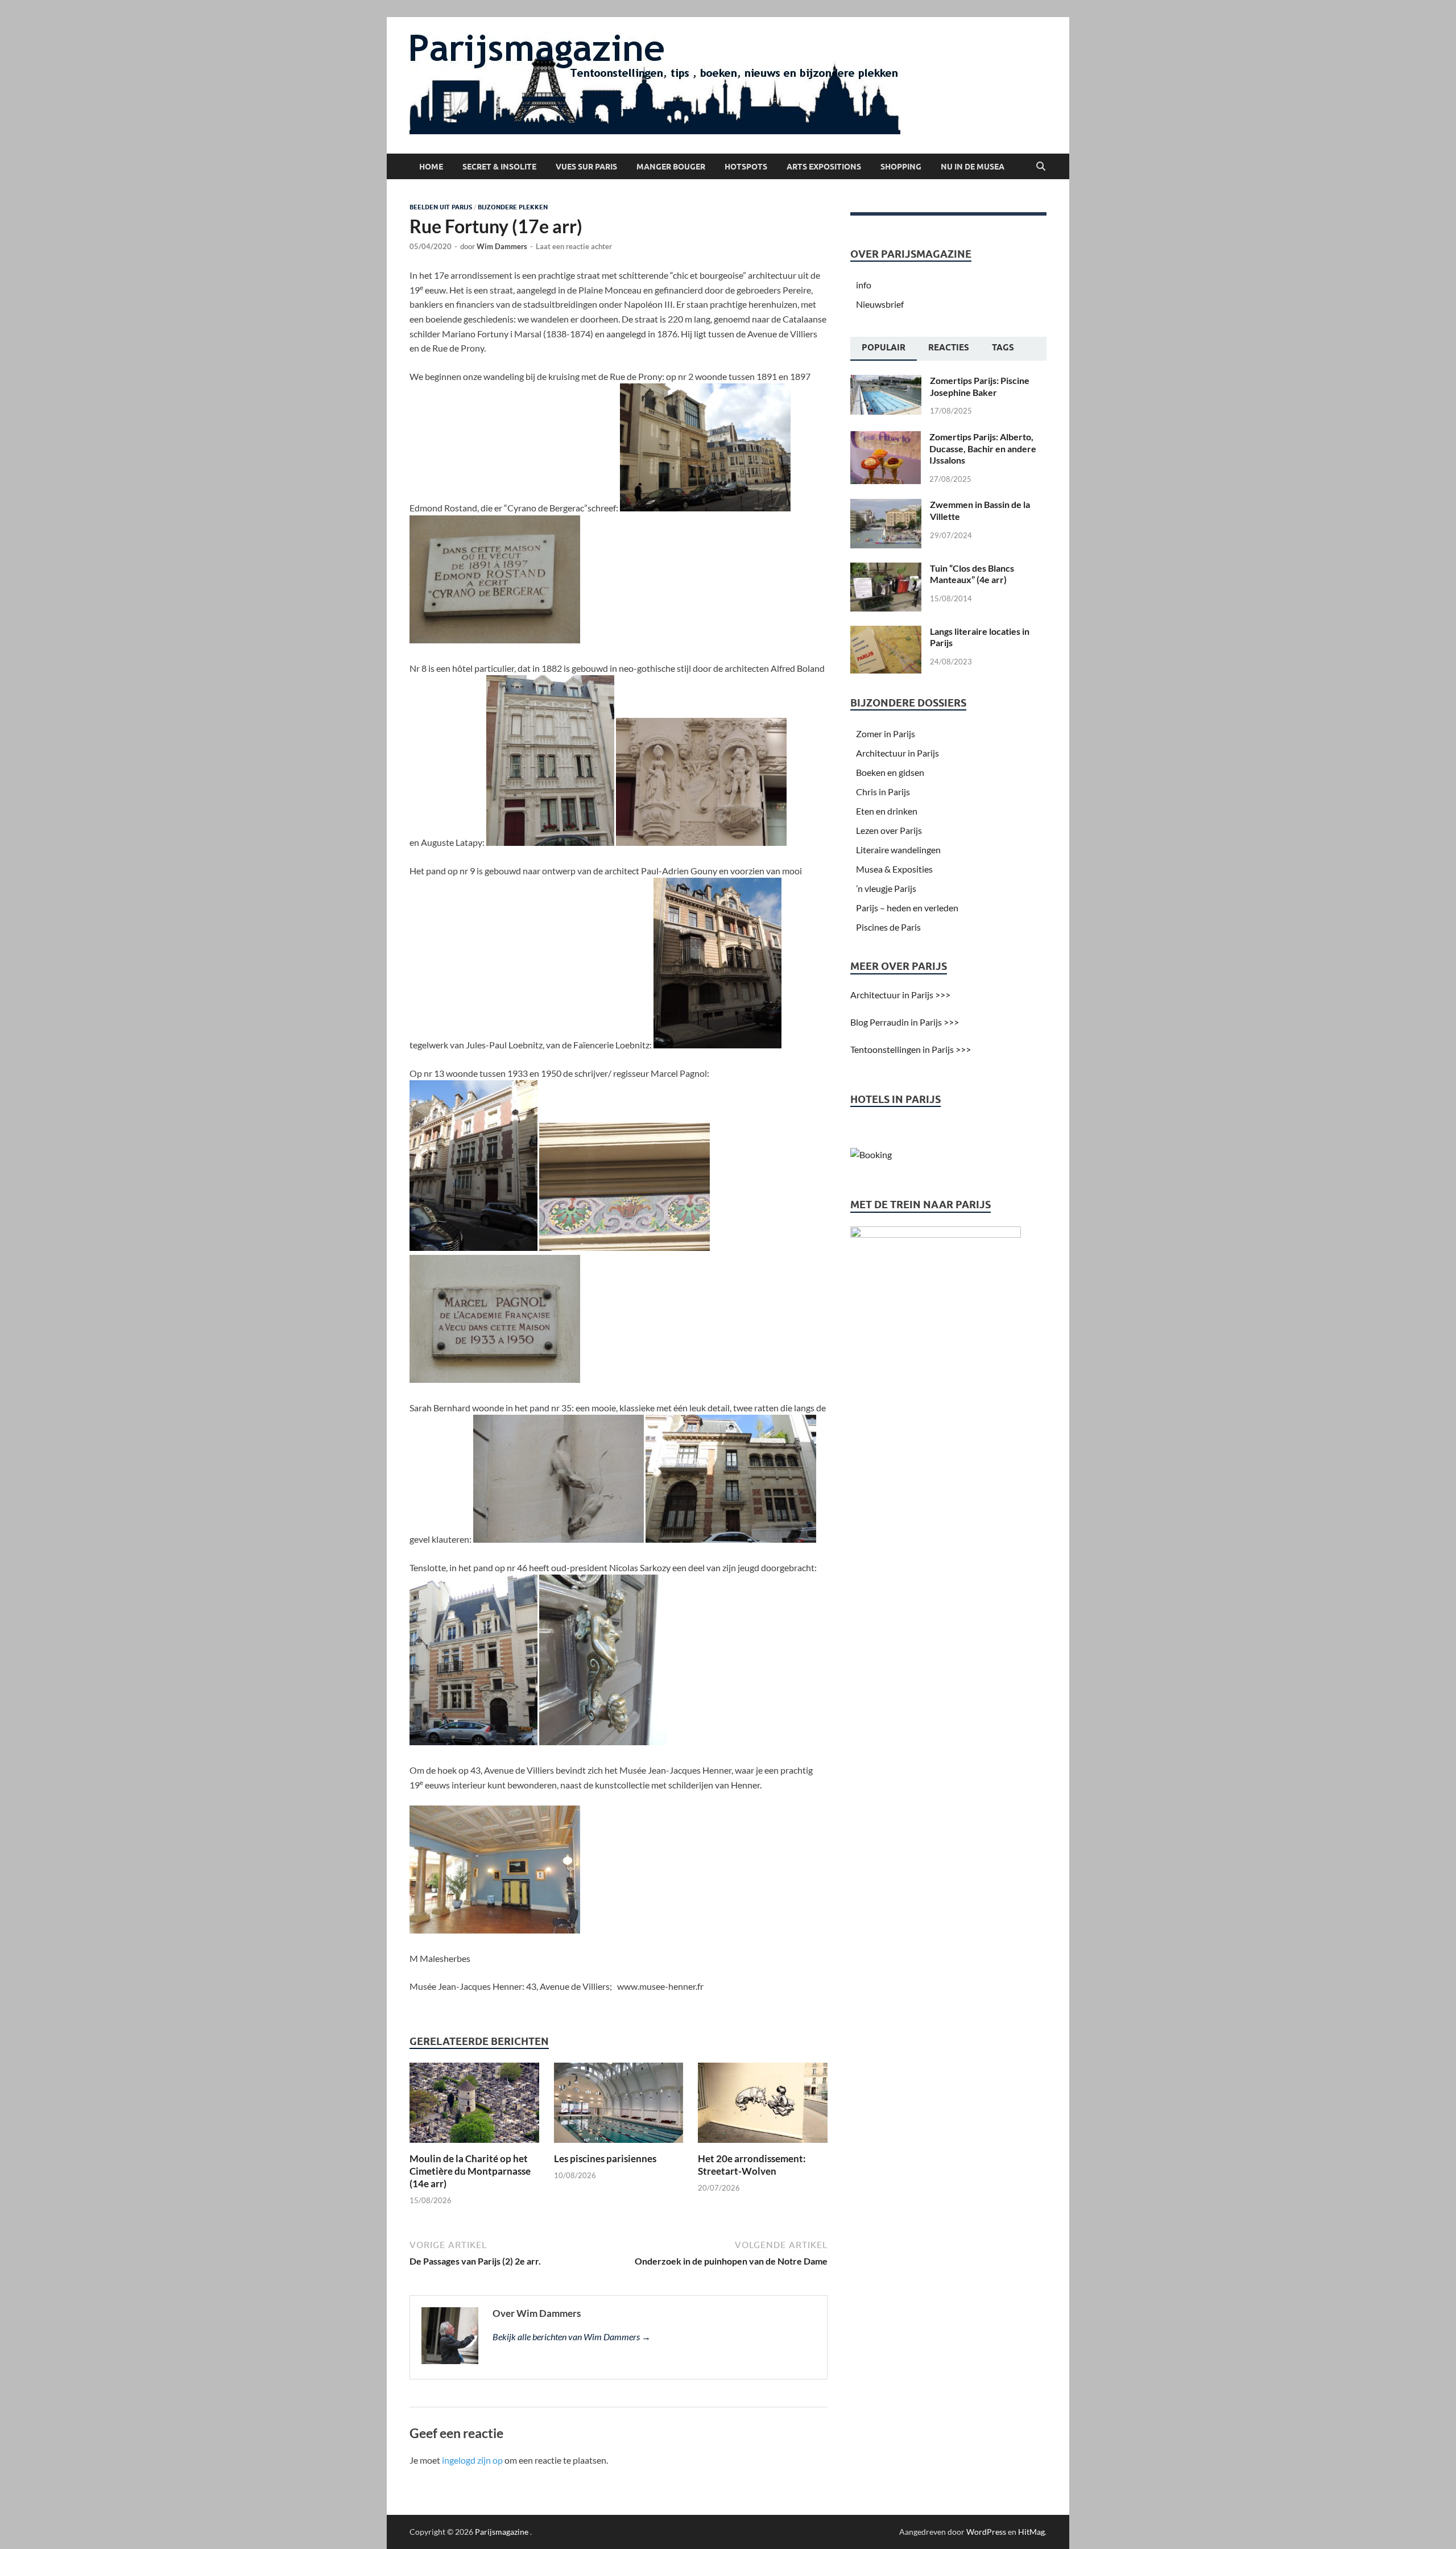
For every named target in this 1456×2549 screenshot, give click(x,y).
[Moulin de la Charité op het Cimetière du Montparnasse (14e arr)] (474, 2106)
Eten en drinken (887, 811)
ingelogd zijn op (472, 2460)
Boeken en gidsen (890, 772)
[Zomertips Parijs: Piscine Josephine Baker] (886, 381)
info (864, 285)
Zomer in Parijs (886, 734)
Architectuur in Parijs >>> (900, 995)
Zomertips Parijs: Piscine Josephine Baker (980, 386)
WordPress (986, 2532)
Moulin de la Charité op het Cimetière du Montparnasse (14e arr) (470, 2171)
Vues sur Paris (586, 167)
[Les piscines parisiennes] (619, 2106)
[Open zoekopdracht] (1041, 167)
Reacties (949, 348)
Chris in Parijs (883, 792)
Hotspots (746, 167)
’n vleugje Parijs (886, 888)
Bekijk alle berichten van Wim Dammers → (572, 2337)
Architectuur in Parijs (897, 753)
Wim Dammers (502, 246)
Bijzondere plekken (513, 207)
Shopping (901, 167)
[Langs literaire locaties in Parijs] (886, 632)
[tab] (884, 349)
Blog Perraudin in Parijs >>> (905, 1022)
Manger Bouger (671, 167)
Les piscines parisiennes (605, 2158)
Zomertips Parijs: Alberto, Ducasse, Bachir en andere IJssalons (983, 449)
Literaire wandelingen (898, 850)
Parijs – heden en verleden (907, 908)
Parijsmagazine (502, 2532)
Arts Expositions (824, 167)
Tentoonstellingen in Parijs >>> (911, 1049)
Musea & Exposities (894, 869)
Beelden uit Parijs (441, 207)
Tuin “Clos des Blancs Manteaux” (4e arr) (972, 574)
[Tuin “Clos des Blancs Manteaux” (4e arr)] (886, 569)
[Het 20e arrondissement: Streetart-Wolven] (763, 2106)
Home (431, 167)
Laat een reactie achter (574, 246)
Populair (884, 348)
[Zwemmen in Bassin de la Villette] (886, 505)
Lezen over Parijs (889, 830)
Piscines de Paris (888, 927)
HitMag (1031, 2532)
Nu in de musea (973, 167)
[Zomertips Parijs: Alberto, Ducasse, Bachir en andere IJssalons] (886, 438)
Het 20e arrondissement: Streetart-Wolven (752, 2165)
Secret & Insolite (499, 167)
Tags (1003, 348)
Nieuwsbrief (880, 304)
